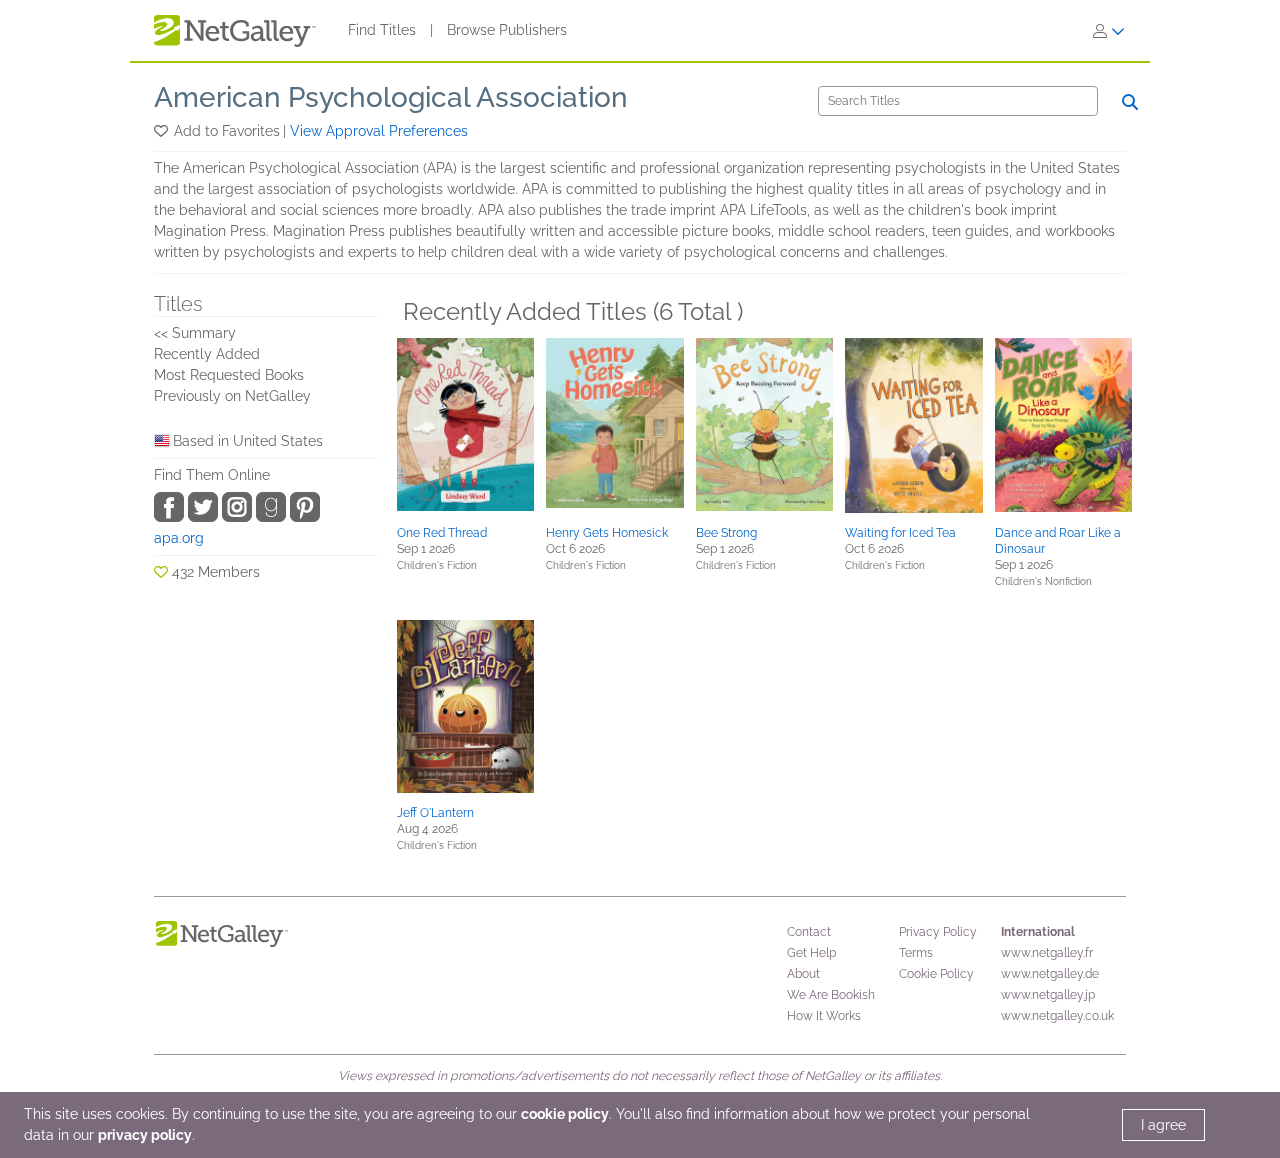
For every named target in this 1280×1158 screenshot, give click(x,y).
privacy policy (145, 1135)
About (803, 974)
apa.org (179, 538)
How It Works (824, 1016)
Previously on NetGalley (232, 396)
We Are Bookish (831, 995)
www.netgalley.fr (1047, 953)
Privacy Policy (938, 932)
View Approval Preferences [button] (379, 131)
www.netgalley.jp (1048, 995)
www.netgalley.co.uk (1057, 1016)
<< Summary (195, 333)
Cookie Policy (936, 974)
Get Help (811, 953)
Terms (916, 953)
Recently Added (207, 354)
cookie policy (565, 1114)
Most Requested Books (229, 375)
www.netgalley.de (1050, 974)
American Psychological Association (391, 97)
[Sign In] (1109, 31)
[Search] (1130, 102)
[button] (162, 131)
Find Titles (382, 30)
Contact (809, 932)
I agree (1163, 1125)
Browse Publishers (507, 30)
